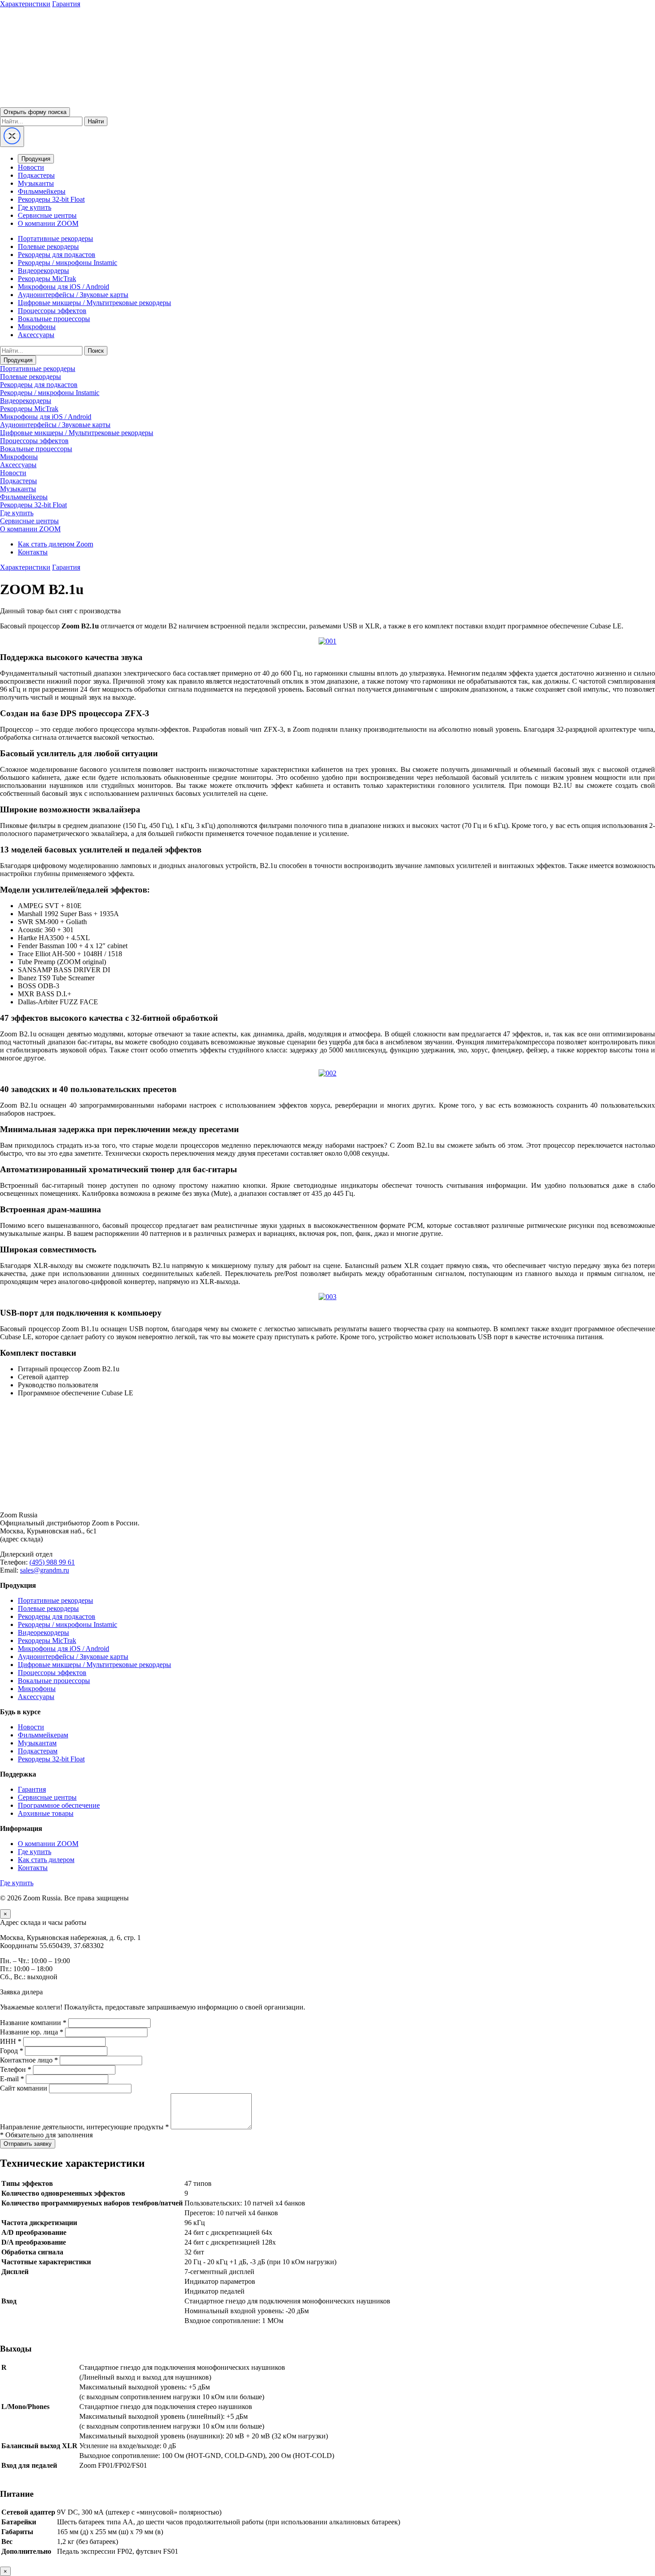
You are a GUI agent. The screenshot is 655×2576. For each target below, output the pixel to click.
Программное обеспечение (59, 1805)
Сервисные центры (47, 215)
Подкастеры (36, 175)
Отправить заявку (28, 2144)
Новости (31, 167)
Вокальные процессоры (54, 319)
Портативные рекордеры (55, 238)
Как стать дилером (46, 1860)
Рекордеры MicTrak (47, 279)
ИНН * (11, 2041)
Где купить (35, 207)
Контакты (33, 552)
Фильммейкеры (42, 191)
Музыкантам (37, 1743)
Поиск (96, 351)
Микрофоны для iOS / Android (63, 287)
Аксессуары (36, 335)
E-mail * (12, 2079)
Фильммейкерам (43, 1735)
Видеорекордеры (43, 271)
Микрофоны (37, 327)
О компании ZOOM (48, 223)
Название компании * (33, 2023)
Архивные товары (46, 1813)
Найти (96, 121)
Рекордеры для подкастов (57, 255)
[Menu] (12, 137)
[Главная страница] (327, 1500)
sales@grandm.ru (45, 1570)
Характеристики (25, 4)
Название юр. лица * (32, 2032)
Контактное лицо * (29, 2060)
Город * (12, 2051)
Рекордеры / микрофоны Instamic (68, 263)
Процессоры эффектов (52, 311)
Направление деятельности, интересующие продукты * (84, 2127)
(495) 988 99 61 (52, 1562)
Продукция (36, 159)
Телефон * (16, 2069)
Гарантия (66, 4)
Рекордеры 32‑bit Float (51, 1759)
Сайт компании (24, 2088)
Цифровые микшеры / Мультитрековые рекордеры (94, 303)
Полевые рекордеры (48, 247)
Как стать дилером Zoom (55, 544)
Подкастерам (38, 1751)
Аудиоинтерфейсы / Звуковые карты (73, 295)
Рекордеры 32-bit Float (51, 199)
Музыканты (36, 183)
